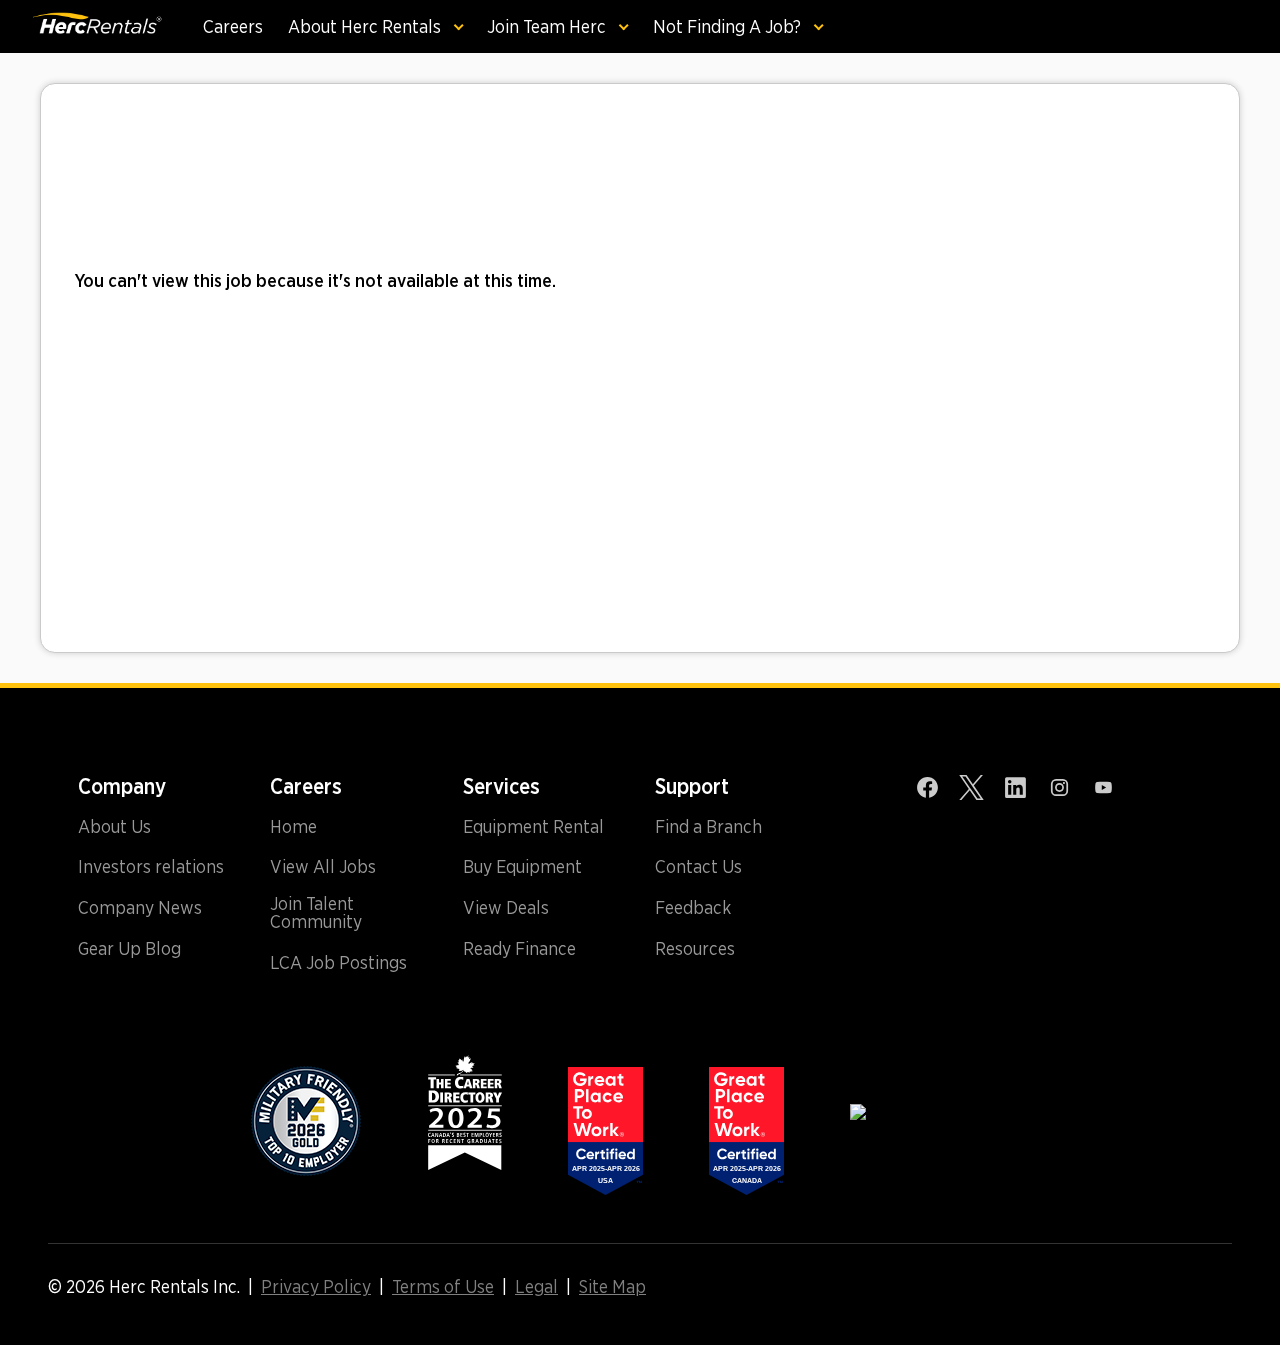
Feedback (693, 908)
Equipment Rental (533, 827)
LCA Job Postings (338, 963)
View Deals (506, 908)
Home (293, 827)
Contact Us (698, 867)
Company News (140, 908)
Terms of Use (443, 1287)
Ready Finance (519, 949)
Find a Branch (708, 827)
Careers (233, 26)
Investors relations (151, 867)
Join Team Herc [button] (548, 26)
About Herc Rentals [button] (366, 26)
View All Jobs (323, 867)
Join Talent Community (316, 913)
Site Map (612, 1287)
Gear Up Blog (129, 949)
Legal (536, 1287)
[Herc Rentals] (81, 26)
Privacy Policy (316, 1287)
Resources (695, 949)
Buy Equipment (522, 867)
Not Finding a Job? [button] (729, 26)
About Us (114, 827)
